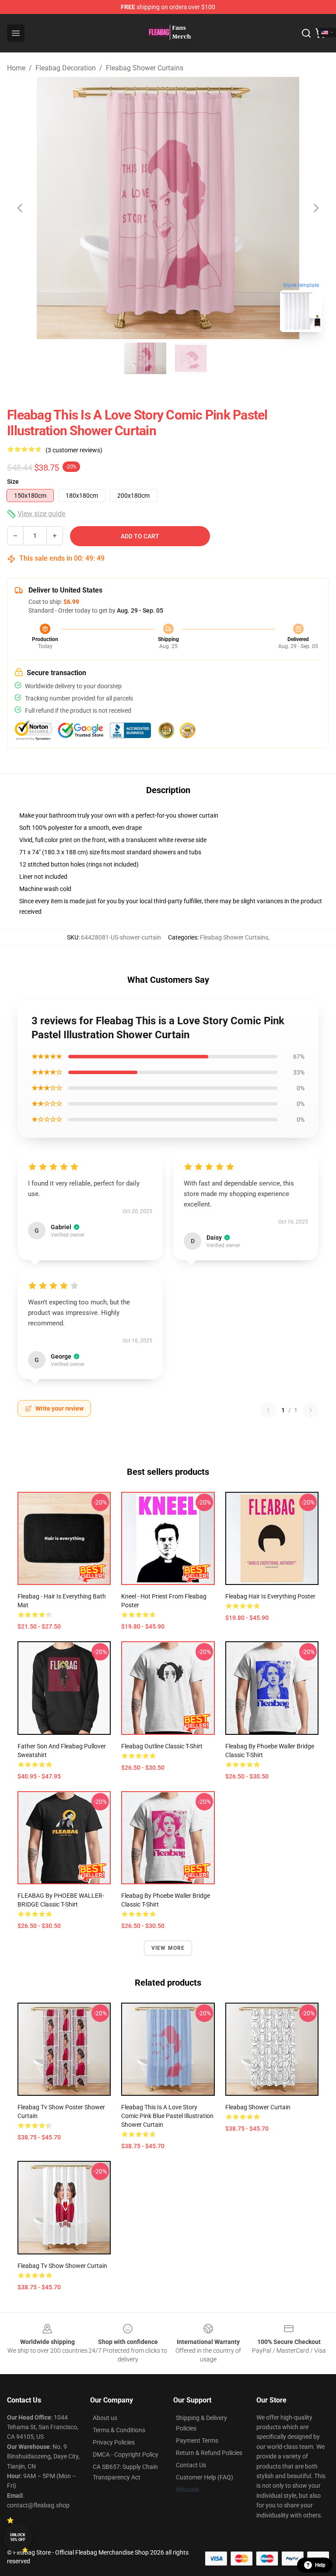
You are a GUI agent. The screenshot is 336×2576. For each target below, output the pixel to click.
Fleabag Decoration (66, 68)
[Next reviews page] (311, 1410)
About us (105, 2418)
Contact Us (191, 2465)
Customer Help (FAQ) (205, 2477)
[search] (306, 33)
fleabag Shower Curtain (258, 2107)
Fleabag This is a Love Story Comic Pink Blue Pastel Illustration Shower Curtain (167, 2116)
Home (16, 68)
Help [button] (320, 2565)
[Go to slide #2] (191, 358)
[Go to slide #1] (145, 358)
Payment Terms (197, 2441)
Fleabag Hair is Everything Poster (270, 1596)
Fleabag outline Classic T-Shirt (162, 1746)
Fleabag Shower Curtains (145, 68)
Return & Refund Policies (209, 2453)
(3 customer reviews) (74, 450)
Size (13, 482)
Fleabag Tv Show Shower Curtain (62, 2266)
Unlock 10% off (18, 2537)
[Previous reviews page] (268, 1410)
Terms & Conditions (119, 2430)
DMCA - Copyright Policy (126, 2455)
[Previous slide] (21, 208)
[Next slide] (315, 208)
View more (168, 1948)
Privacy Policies (114, 2442)
